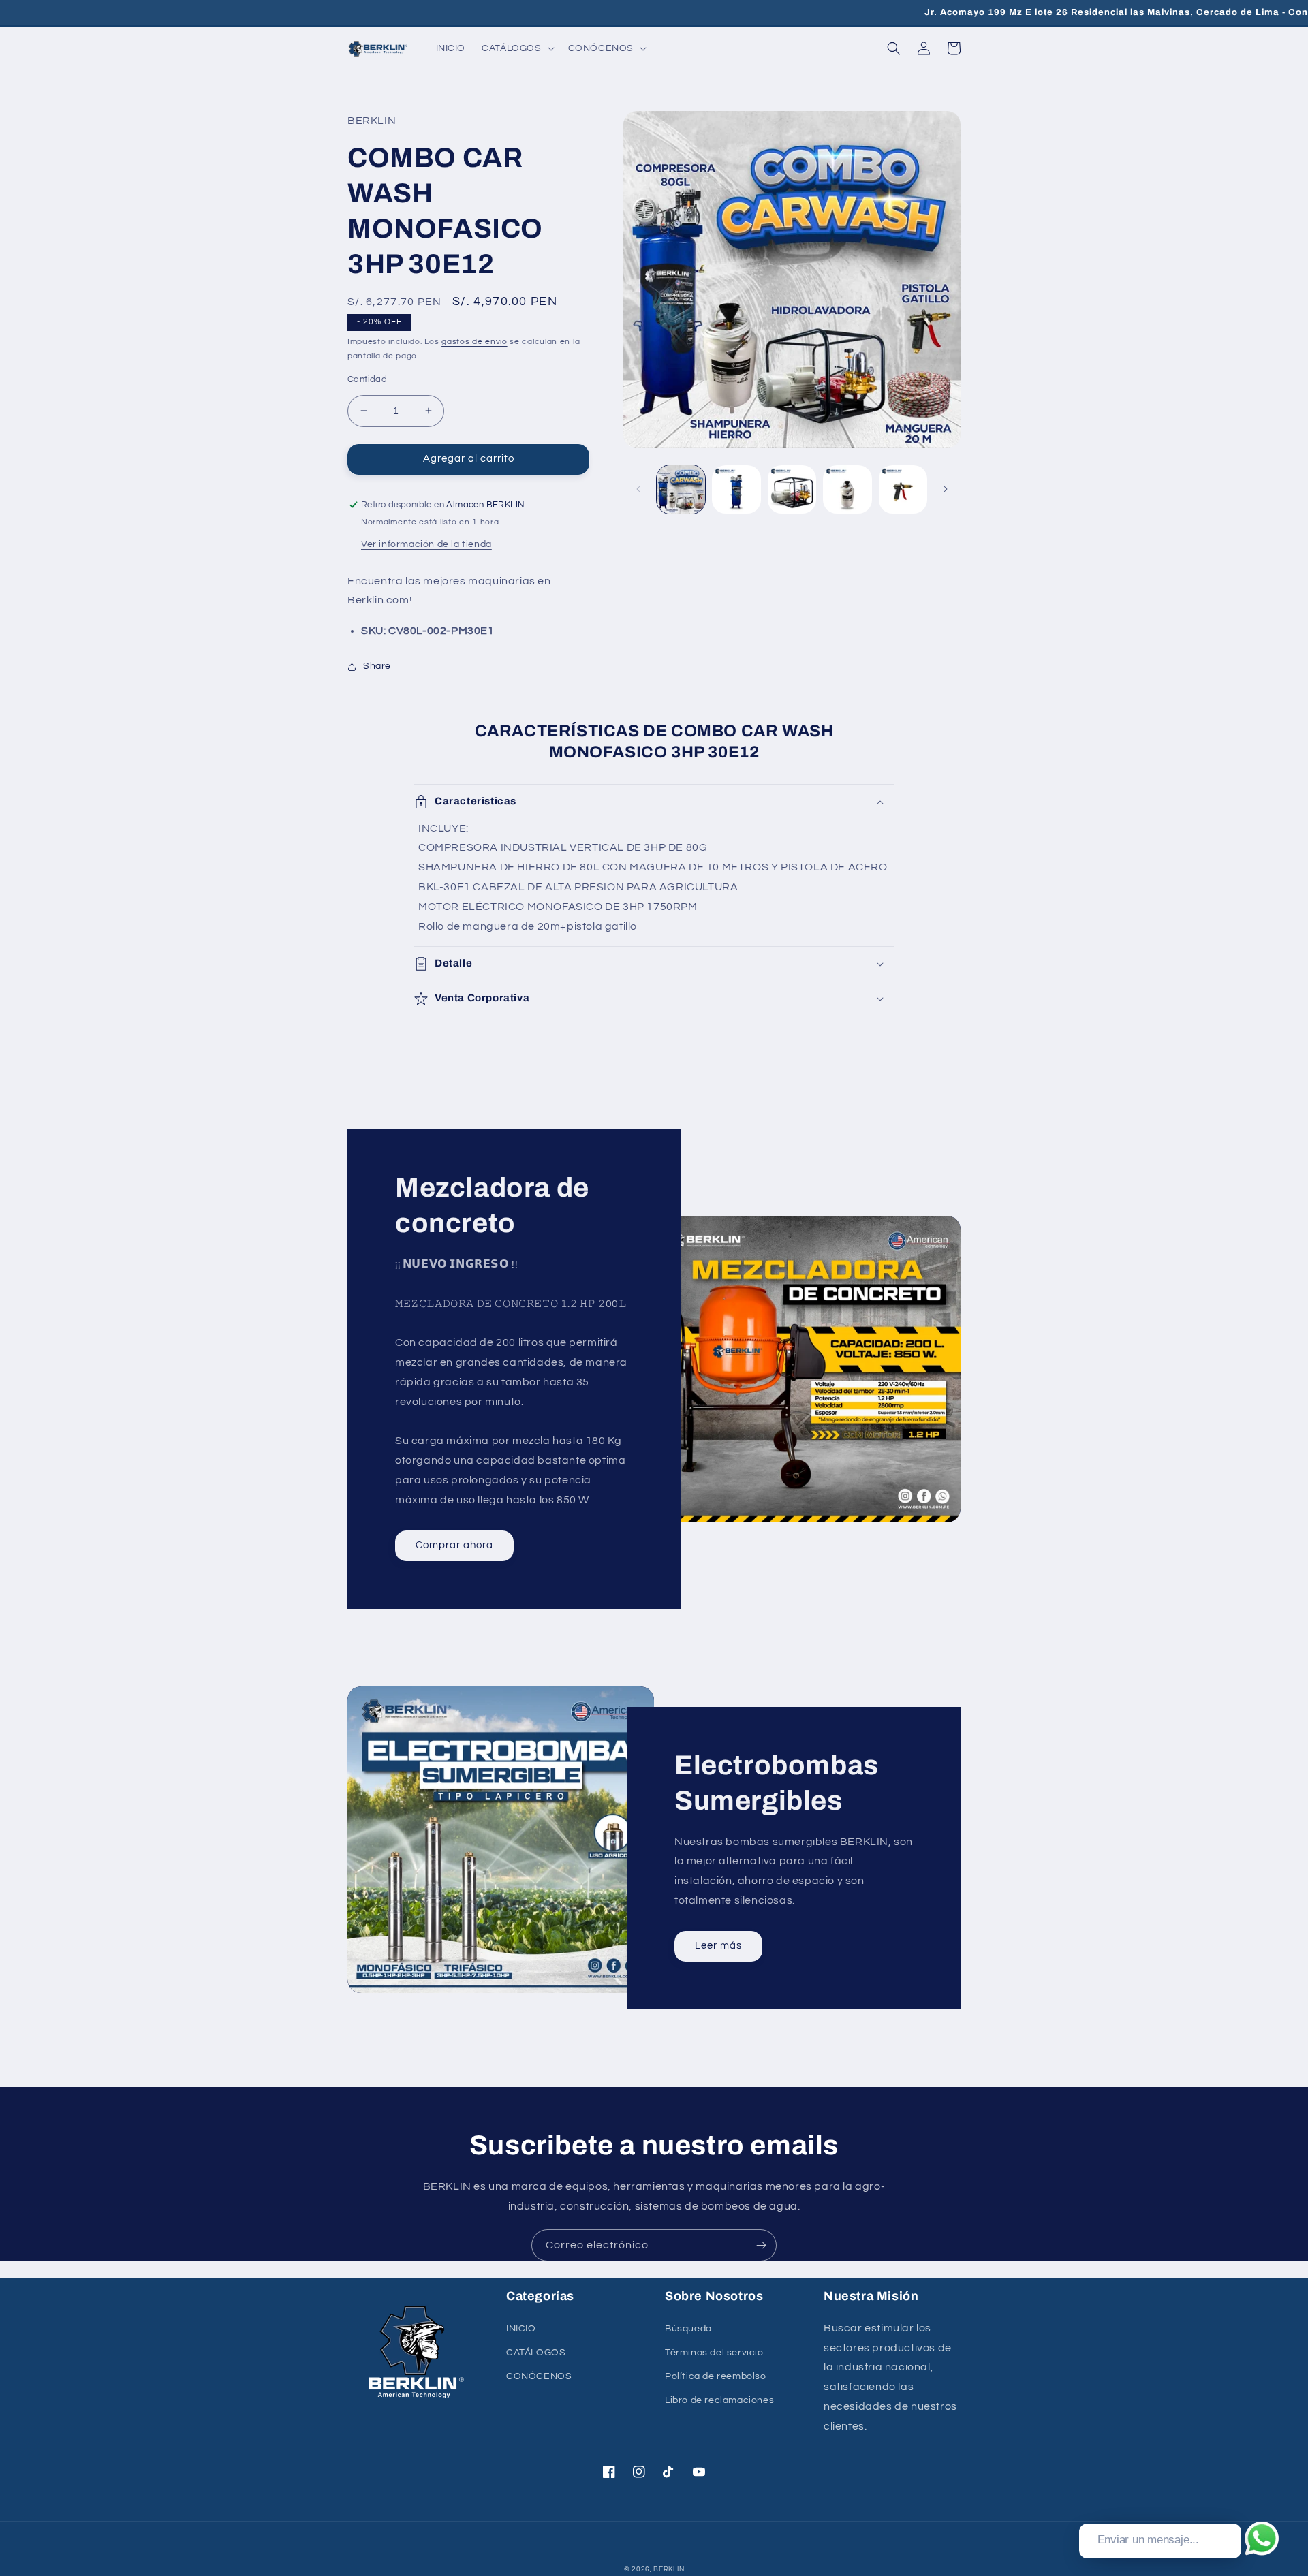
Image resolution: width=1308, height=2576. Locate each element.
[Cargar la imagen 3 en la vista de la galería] (792, 489)
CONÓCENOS (539, 2376)
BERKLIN (669, 2569)
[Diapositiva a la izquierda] (638, 489)
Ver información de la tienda (426, 544)
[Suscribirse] (761, 2245)
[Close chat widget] (1230, 2508)
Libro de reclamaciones (719, 2400)
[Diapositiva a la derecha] (946, 489)
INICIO (521, 2329)
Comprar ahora (454, 1545)
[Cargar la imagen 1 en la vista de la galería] (681, 489)
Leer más (718, 1946)
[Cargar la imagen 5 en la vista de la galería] (903, 489)
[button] (516, 48)
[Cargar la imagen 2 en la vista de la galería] (736, 489)
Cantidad (367, 379)
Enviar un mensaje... (1148, 2540)
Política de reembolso (716, 2376)
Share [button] (377, 666)
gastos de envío (474, 342)
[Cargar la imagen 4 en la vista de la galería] (847, 489)
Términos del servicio (714, 2353)
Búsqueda (688, 2329)
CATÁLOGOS (536, 2353)
